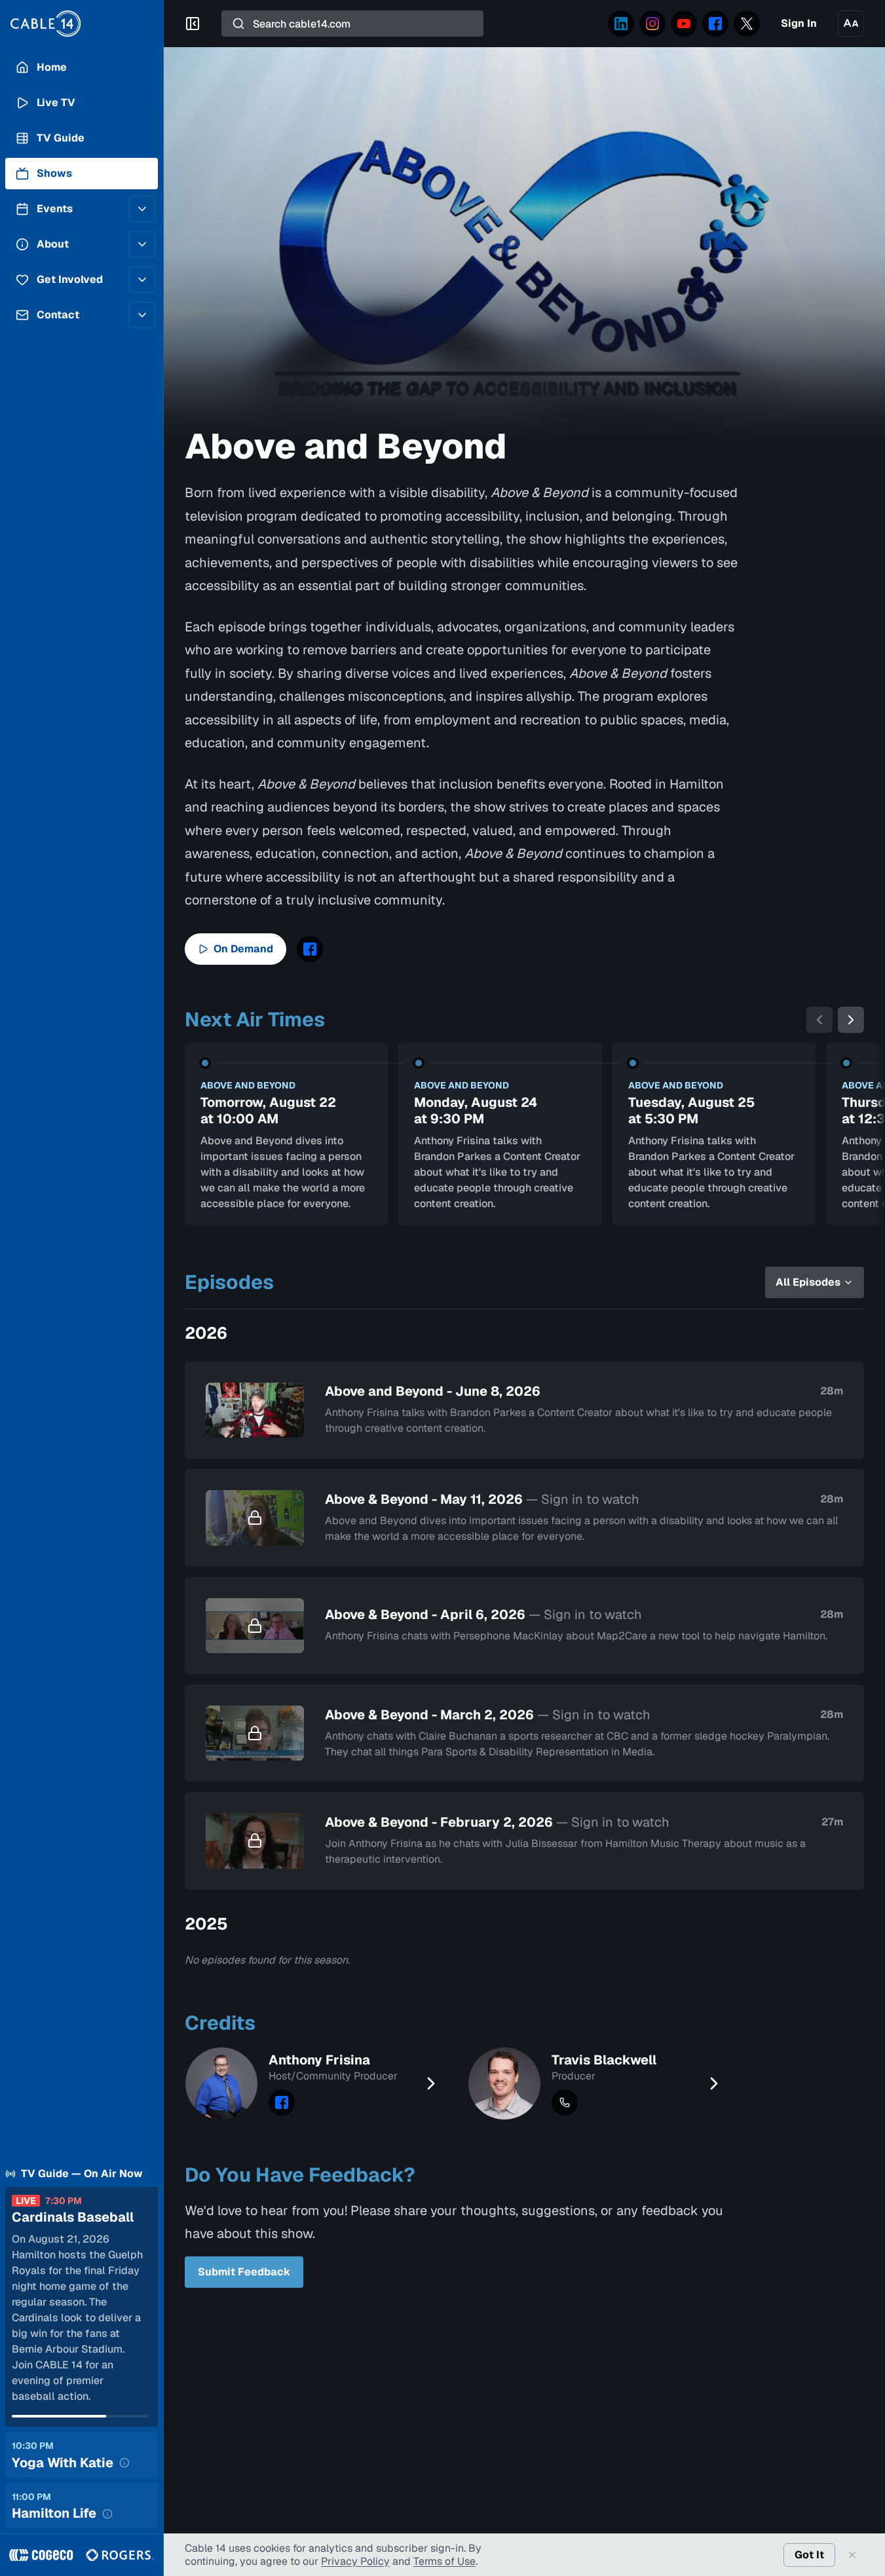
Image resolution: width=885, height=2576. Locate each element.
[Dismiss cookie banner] (852, 2555)
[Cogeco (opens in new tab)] (41, 2555)
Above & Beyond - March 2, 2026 (488, 1715)
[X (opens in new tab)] (747, 24)
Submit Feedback (244, 2272)
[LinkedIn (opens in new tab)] (621, 24)
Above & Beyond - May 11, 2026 (482, 1500)
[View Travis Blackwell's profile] (599, 2083)
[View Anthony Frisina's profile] (316, 2083)
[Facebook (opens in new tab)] (715, 24)
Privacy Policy (355, 2561)
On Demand (243, 949)
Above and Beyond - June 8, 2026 (433, 1391)
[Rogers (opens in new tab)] (120, 2555)
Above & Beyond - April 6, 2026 (483, 1615)
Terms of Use (444, 2561)
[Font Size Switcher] (851, 24)
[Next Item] (851, 1020)
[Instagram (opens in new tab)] (652, 24)
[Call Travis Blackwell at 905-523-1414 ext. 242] (565, 2102)
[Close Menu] (193, 24)
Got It (809, 2555)
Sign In (799, 23)
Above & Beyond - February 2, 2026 (497, 1822)
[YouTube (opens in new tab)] (684, 24)
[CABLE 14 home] (82, 24)
